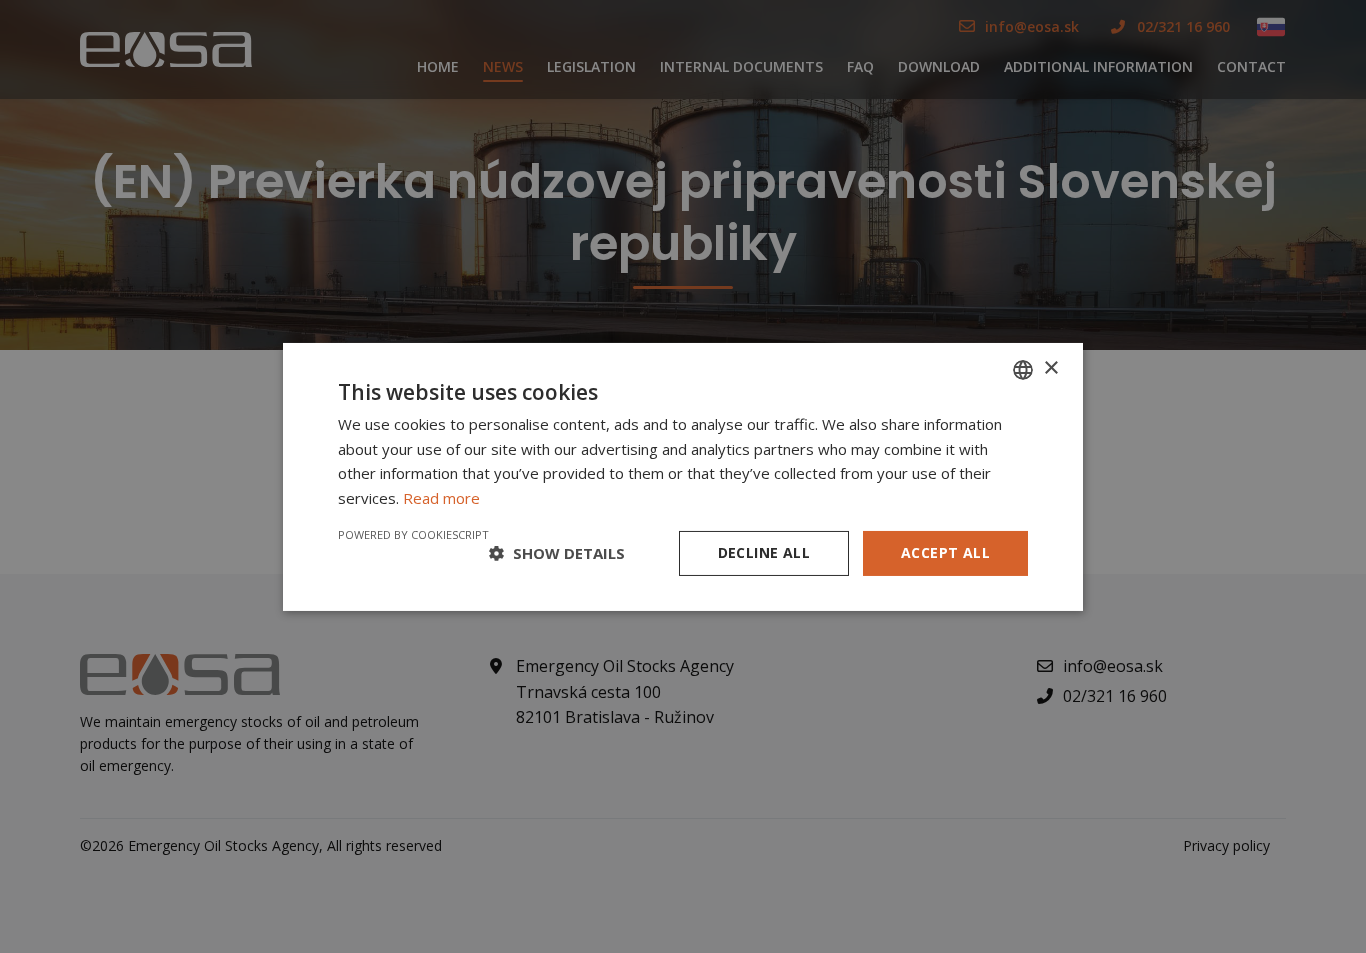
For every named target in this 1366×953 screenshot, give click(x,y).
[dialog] (683, 476)
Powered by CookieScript (413, 534)
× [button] (1050, 368)
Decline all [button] (764, 552)
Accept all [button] (945, 552)
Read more (441, 498)
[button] (557, 553)
